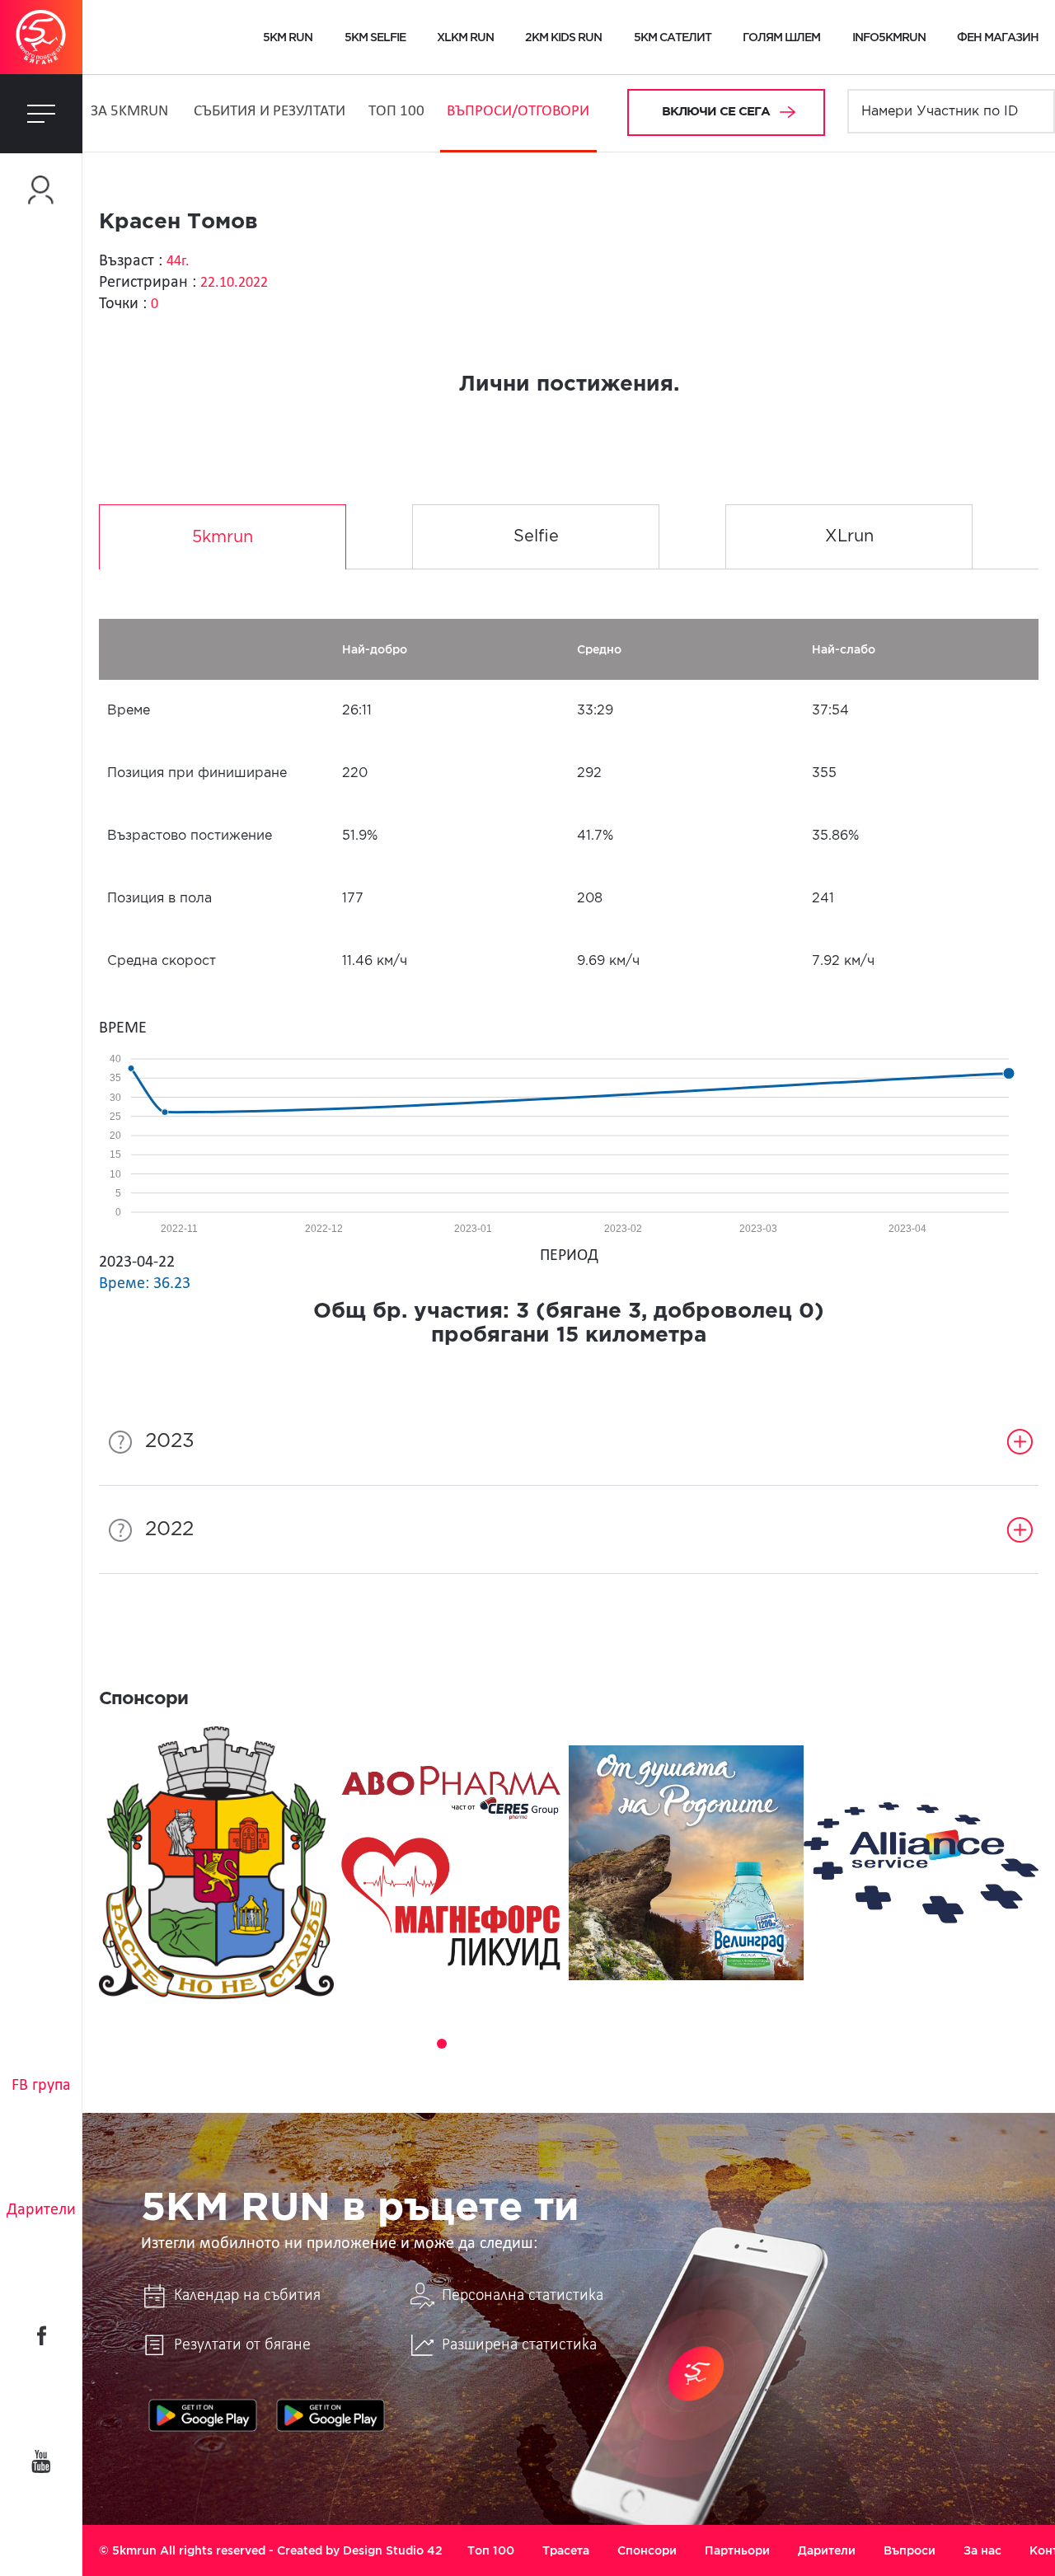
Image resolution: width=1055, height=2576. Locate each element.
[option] (216, 1863)
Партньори (737, 2550)
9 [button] (580, 2044)
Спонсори (647, 2550)
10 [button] (603, 2044)
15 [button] (719, 2044)
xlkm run (465, 37)
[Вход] (41, 190)
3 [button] (442, 2044)
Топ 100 (396, 112)
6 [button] (511, 2044)
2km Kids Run (563, 37)
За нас (982, 2550)
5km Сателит (673, 37)
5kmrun (223, 537)
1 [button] (396, 2044)
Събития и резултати (270, 112)
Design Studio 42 (393, 2550)
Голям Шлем (781, 37)
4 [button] (465, 2044)
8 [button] (557, 2044)
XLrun (849, 536)
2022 (169, 1529)
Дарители (41, 2210)
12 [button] (649, 2044)
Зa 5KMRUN (129, 112)
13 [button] (673, 2044)
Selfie (536, 536)
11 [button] (626, 2044)
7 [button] (534, 2044)
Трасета (566, 2550)
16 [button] (742, 2044)
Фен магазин (998, 37)
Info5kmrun (889, 37)
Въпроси (910, 2550)
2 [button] (419, 2044)
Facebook (41, 2335)
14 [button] (696, 2044)
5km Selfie (375, 37)
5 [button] (488, 2044)
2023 (170, 1441)
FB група (41, 2086)
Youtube (41, 2461)
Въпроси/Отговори (518, 112)
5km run (288, 37)
